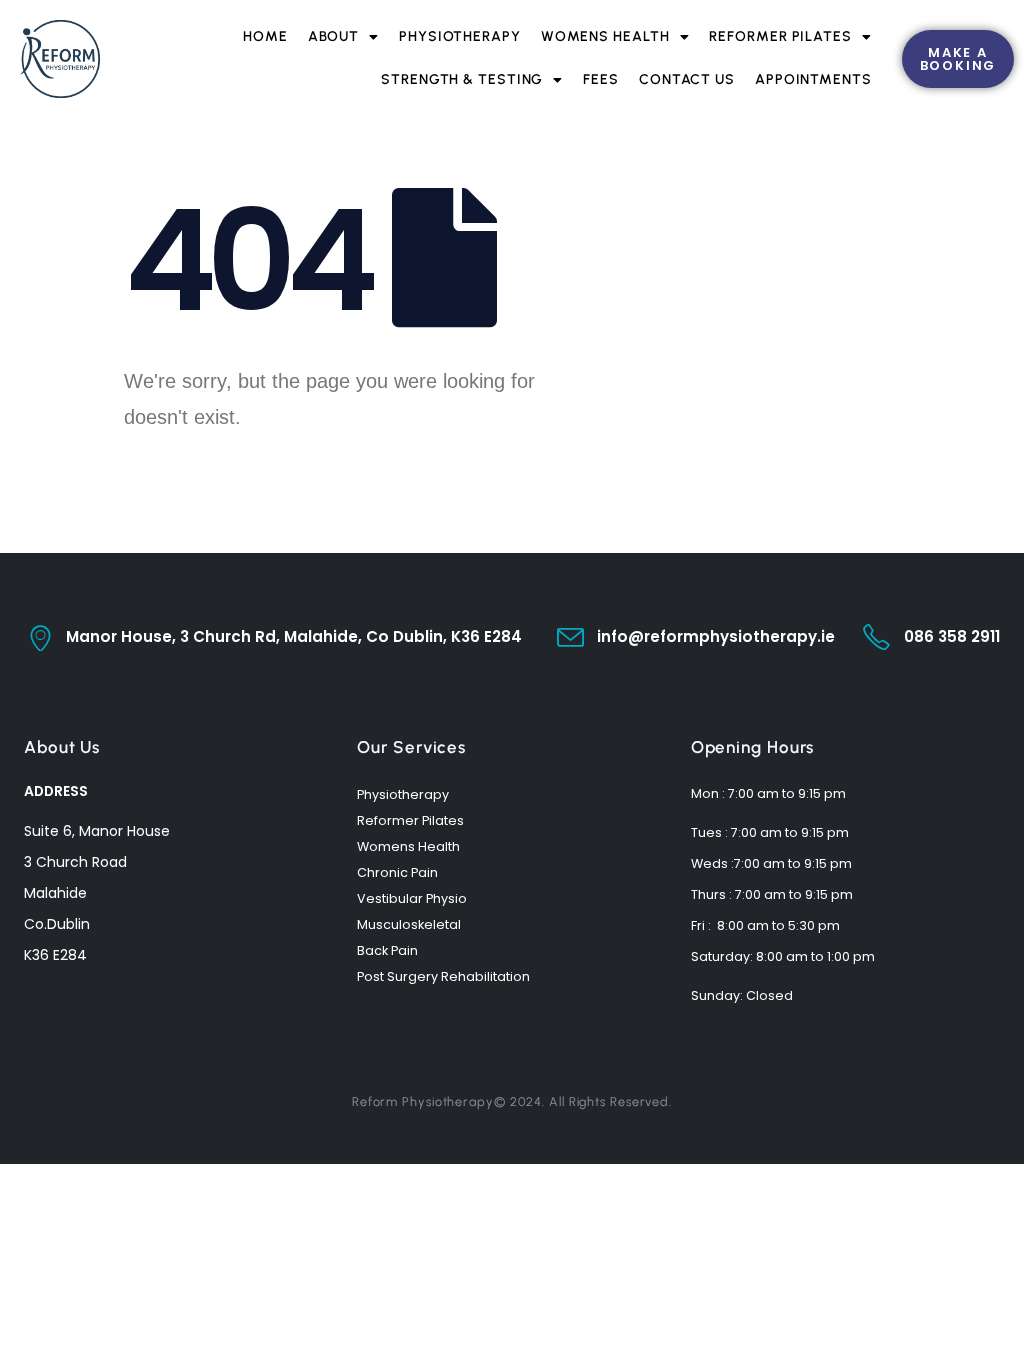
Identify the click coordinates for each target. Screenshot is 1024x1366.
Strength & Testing (462, 79)
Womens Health (605, 36)
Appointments (813, 79)
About (334, 36)
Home (265, 36)
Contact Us (687, 79)
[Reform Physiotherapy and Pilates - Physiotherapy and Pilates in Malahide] (60, 59)
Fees (601, 79)
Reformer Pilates (780, 36)
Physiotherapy (460, 36)
